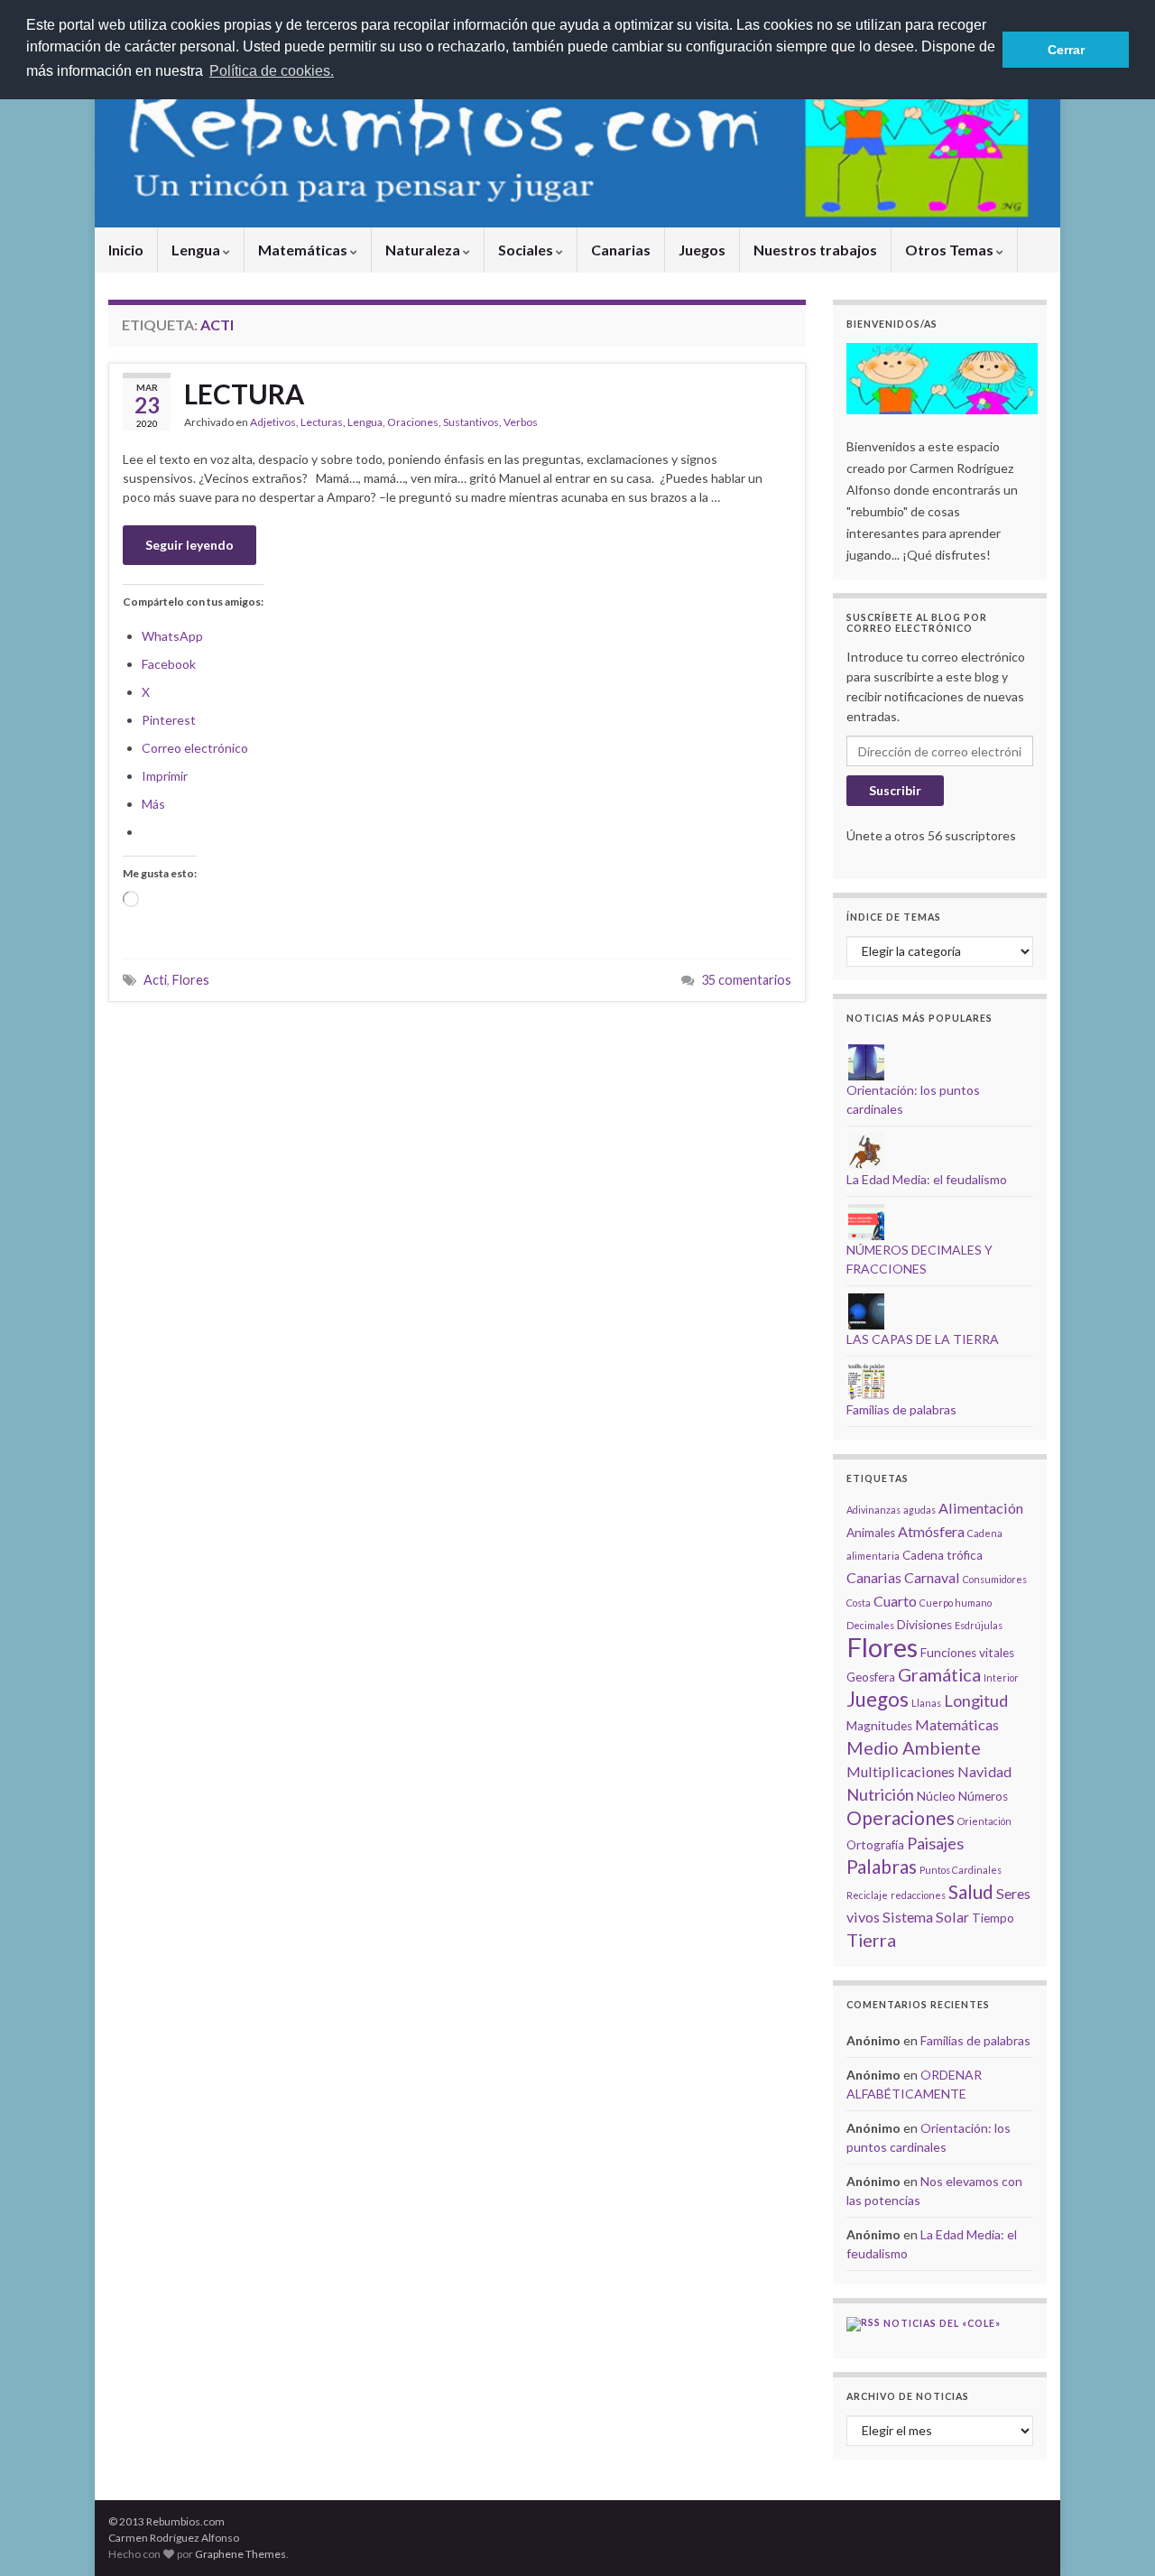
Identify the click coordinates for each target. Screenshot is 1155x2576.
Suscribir (895, 790)
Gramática (939, 1674)
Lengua (197, 250)
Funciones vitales (967, 1653)
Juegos (702, 250)
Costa (859, 1603)
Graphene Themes (240, 2554)
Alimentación (981, 1508)
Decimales (870, 1625)
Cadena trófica (942, 1555)
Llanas (926, 1703)
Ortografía (875, 1845)
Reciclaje (867, 1895)
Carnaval (932, 1577)
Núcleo (936, 1796)
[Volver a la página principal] (577, 138)
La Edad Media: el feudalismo (927, 1179)
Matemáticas (304, 250)
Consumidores (995, 1579)
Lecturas (322, 422)
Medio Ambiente (914, 1747)
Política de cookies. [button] (272, 71)
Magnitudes (879, 1726)
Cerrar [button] (1066, 50)
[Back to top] (1114, 2535)
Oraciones (413, 422)
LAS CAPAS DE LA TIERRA (923, 1339)
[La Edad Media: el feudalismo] (866, 1150)
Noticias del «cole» (942, 2323)
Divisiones (924, 1625)
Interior (1001, 1677)
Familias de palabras (901, 1409)
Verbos (521, 422)
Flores (191, 980)
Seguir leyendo (189, 545)
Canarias (621, 250)
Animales (871, 1533)
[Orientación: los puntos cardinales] (866, 1061)
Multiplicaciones (901, 1771)
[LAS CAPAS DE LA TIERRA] (866, 1310)
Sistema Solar (926, 1917)
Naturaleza (424, 250)
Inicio (126, 250)
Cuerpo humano (956, 1603)
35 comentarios (746, 980)
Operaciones (901, 1817)
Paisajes (935, 1843)
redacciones (918, 1895)
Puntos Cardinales (961, 1870)
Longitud (976, 1700)
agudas (919, 1510)
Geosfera (871, 1677)
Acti (155, 980)
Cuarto (895, 1601)
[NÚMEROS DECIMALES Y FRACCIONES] (866, 1221)
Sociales (527, 250)
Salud (971, 1891)
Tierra (871, 1940)
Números (983, 1796)
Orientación (984, 1821)
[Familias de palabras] (866, 1381)
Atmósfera (931, 1531)
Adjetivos (273, 422)
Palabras (882, 1866)
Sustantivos (471, 422)
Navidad (984, 1771)
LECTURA (244, 394)
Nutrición (880, 1794)
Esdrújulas (979, 1625)
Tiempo (993, 1918)
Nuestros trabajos (815, 250)
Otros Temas (951, 250)
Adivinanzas (873, 1510)
